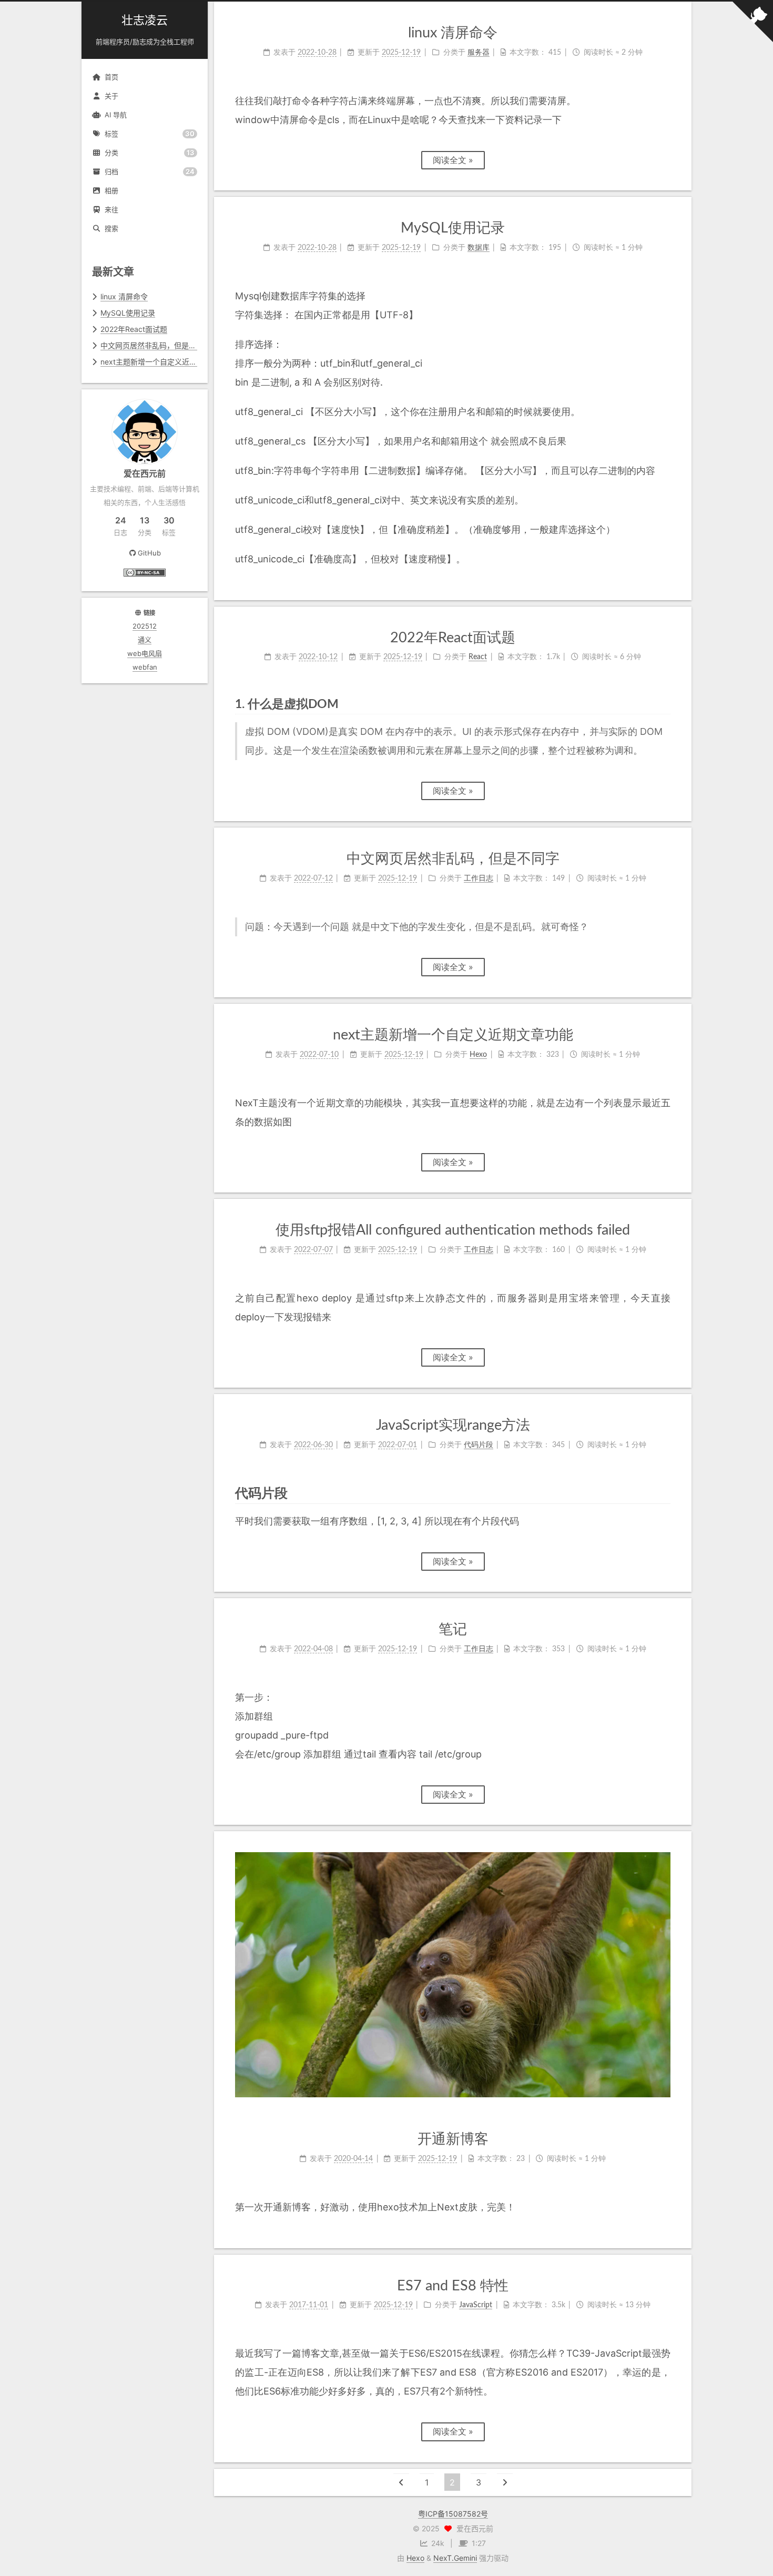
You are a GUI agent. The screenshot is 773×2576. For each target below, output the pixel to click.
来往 (111, 209)
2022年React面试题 (134, 329)
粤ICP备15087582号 (453, 2514)
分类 (150, 153)
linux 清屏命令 (124, 296)
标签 (150, 134)
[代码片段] (663, 1493)
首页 (111, 77)
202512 (145, 626)
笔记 (453, 1629)
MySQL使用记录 (128, 313)
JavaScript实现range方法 (453, 1425)
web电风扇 (145, 653)
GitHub (149, 553)
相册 (111, 190)
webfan (145, 667)
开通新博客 (453, 2139)
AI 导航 (116, 115)
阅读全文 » (453, 160)
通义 (145, 640)
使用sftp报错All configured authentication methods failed (453, 1230)
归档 (150, 172)
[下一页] (505, 2482)
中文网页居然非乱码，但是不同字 (156, 345)
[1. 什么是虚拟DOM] (664, 704)
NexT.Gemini (455, 2558)
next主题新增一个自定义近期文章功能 (163, 362)
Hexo (415, 2558)
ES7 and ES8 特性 (453, 2286)
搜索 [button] (111, 228)
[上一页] (401, 2482)
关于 (111, 96)
